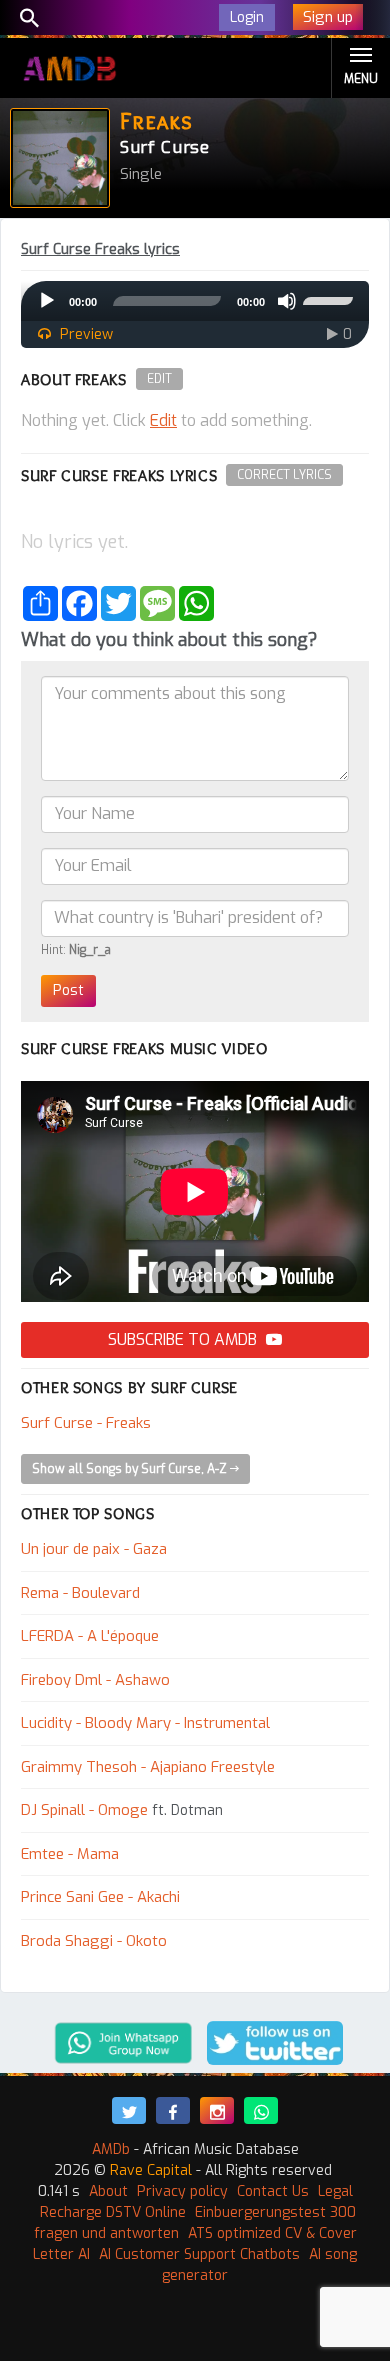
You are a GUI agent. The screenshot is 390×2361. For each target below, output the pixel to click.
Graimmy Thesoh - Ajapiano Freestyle (148, 1767)
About (108, 2191)
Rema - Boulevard (80, 1593)
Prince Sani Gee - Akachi (100, 1897)
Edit (159, 379)
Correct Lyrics (284, 475)
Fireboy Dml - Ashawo (95, 1680)
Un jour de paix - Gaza (94, 1549)
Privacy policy (182, 2191)
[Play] (47, 301)
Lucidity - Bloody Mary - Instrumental (145, 1723)
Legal (335, 2191)
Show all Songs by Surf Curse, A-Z (131, 1469)
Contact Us (273, 2191)
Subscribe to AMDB (184, 1339)
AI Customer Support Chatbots (199, 2254)
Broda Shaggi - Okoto (94, 1941)
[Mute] (287, 301)
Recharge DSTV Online (113, 2212)
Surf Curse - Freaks (86, 1423)
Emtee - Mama (70, 1854)
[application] (195, 301)
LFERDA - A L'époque (90, 1636)
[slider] (331, 299)
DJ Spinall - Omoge (84, 1810)
